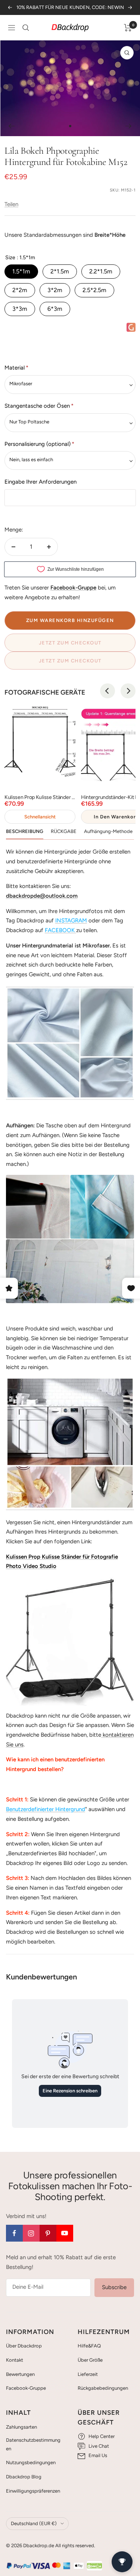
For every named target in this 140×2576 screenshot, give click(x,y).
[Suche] (26, 28)
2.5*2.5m (94, 290)
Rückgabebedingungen (103, 2388)
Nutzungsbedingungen (31, 2462)
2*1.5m (60, 271)
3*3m (20, 309)
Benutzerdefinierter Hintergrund (46, 1809)
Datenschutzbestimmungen (33, 2444)
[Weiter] (129, 126)
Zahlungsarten (21, 2427)
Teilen (11, 204)
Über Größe (90, 2360)
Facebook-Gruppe (26, 2388)
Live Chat (99, 2446)
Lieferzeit (88, 2374)
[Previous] (108, 691)
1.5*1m (21, 271)
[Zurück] (11, 126)
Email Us (98, 2455)
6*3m (55, 309)
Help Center (102, 2436)
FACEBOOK (60, 930)
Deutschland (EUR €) (34, 2523)
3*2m (55, 290)
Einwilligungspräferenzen (33, 2491)
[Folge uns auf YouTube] (65, 2233)
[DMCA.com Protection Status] (94, 2566)
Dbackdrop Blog (24, 2477)
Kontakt (15, 2360)
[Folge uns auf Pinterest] (48, 2233)
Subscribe (114, 2287)
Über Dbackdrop (24, 2346)
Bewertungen (20, 2374)
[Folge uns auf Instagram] (31, 2233)
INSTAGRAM (71, 921)
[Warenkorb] (128, 28)
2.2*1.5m (101, 271)
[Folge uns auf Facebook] (14, 2233)
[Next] (128, 691)
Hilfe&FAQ (89, 2346)
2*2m (20, 290)
